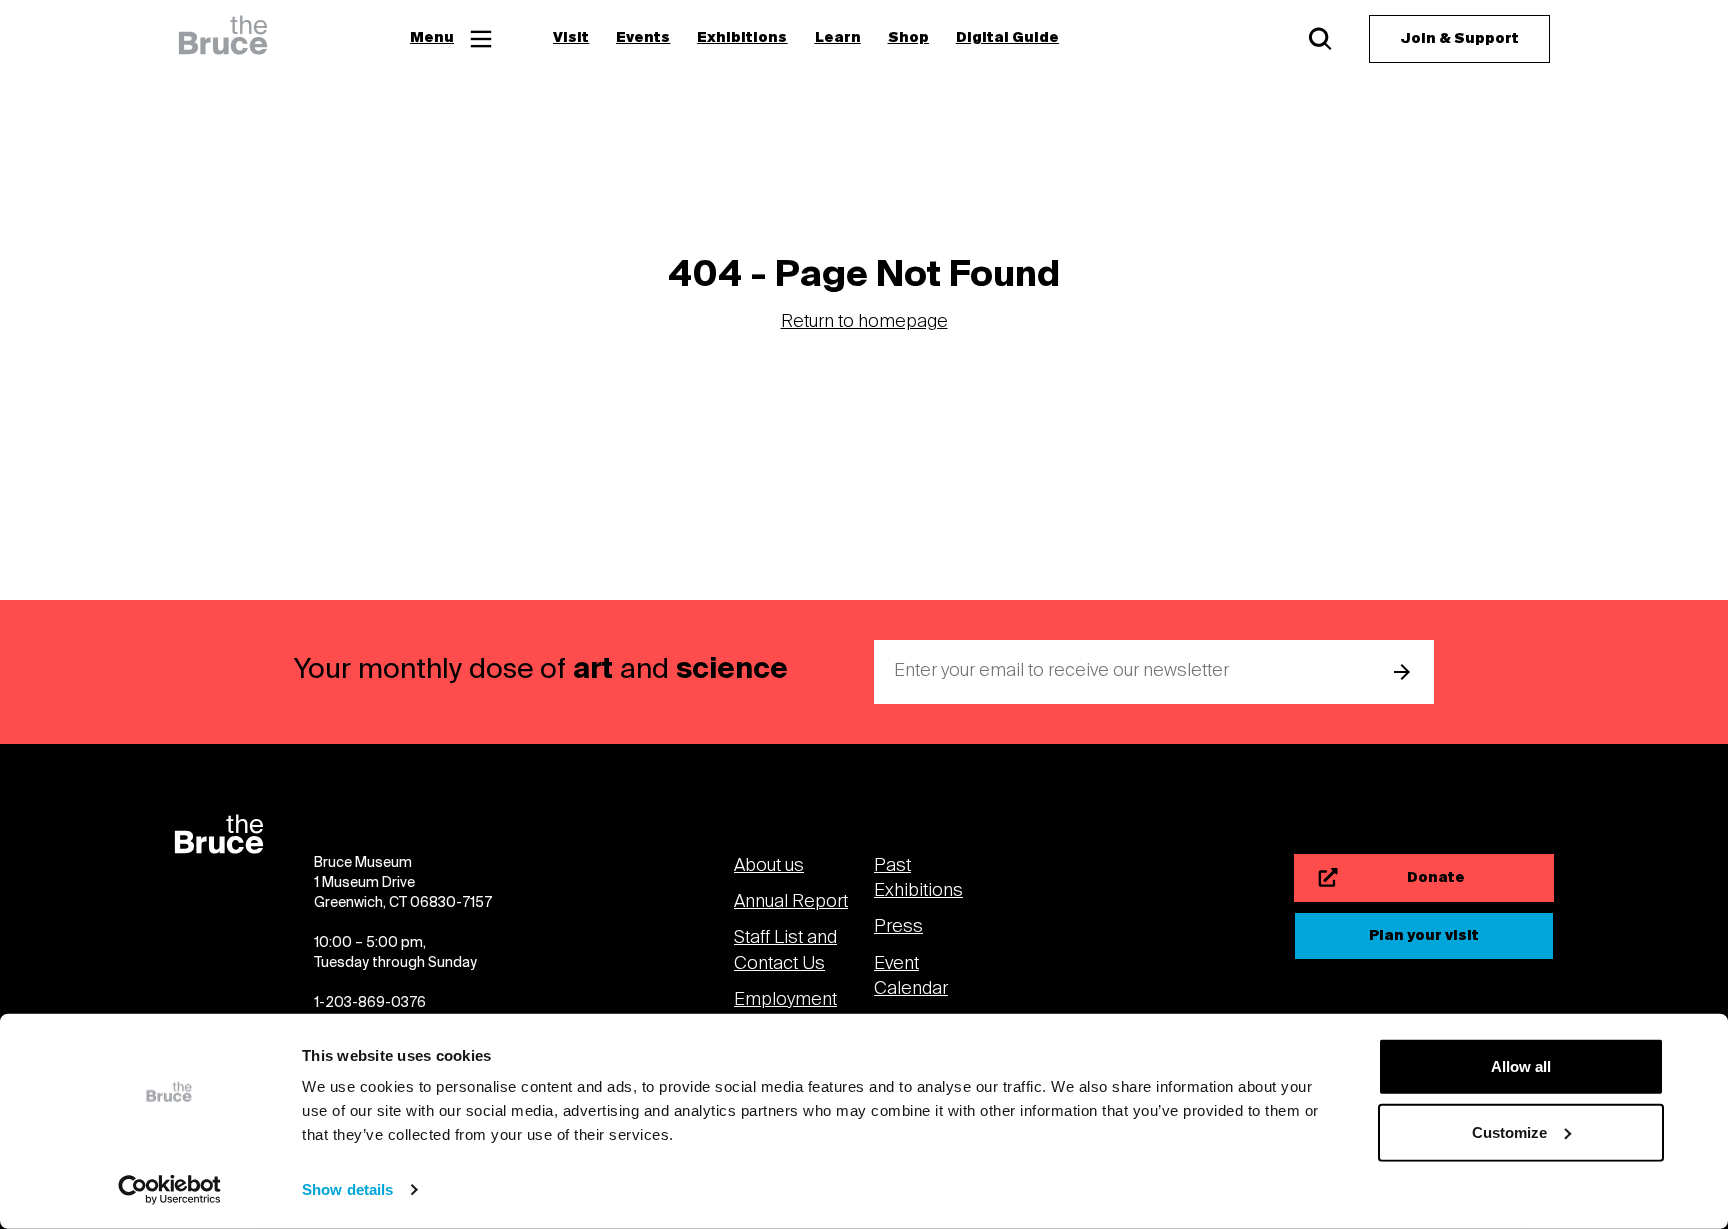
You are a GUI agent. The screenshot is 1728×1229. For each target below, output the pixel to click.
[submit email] (1402, 672)
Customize (1509, 1131)
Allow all (1521, 1066)
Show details (347, 1189)
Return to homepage (864, 322)
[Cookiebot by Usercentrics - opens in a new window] (169, 1190)
